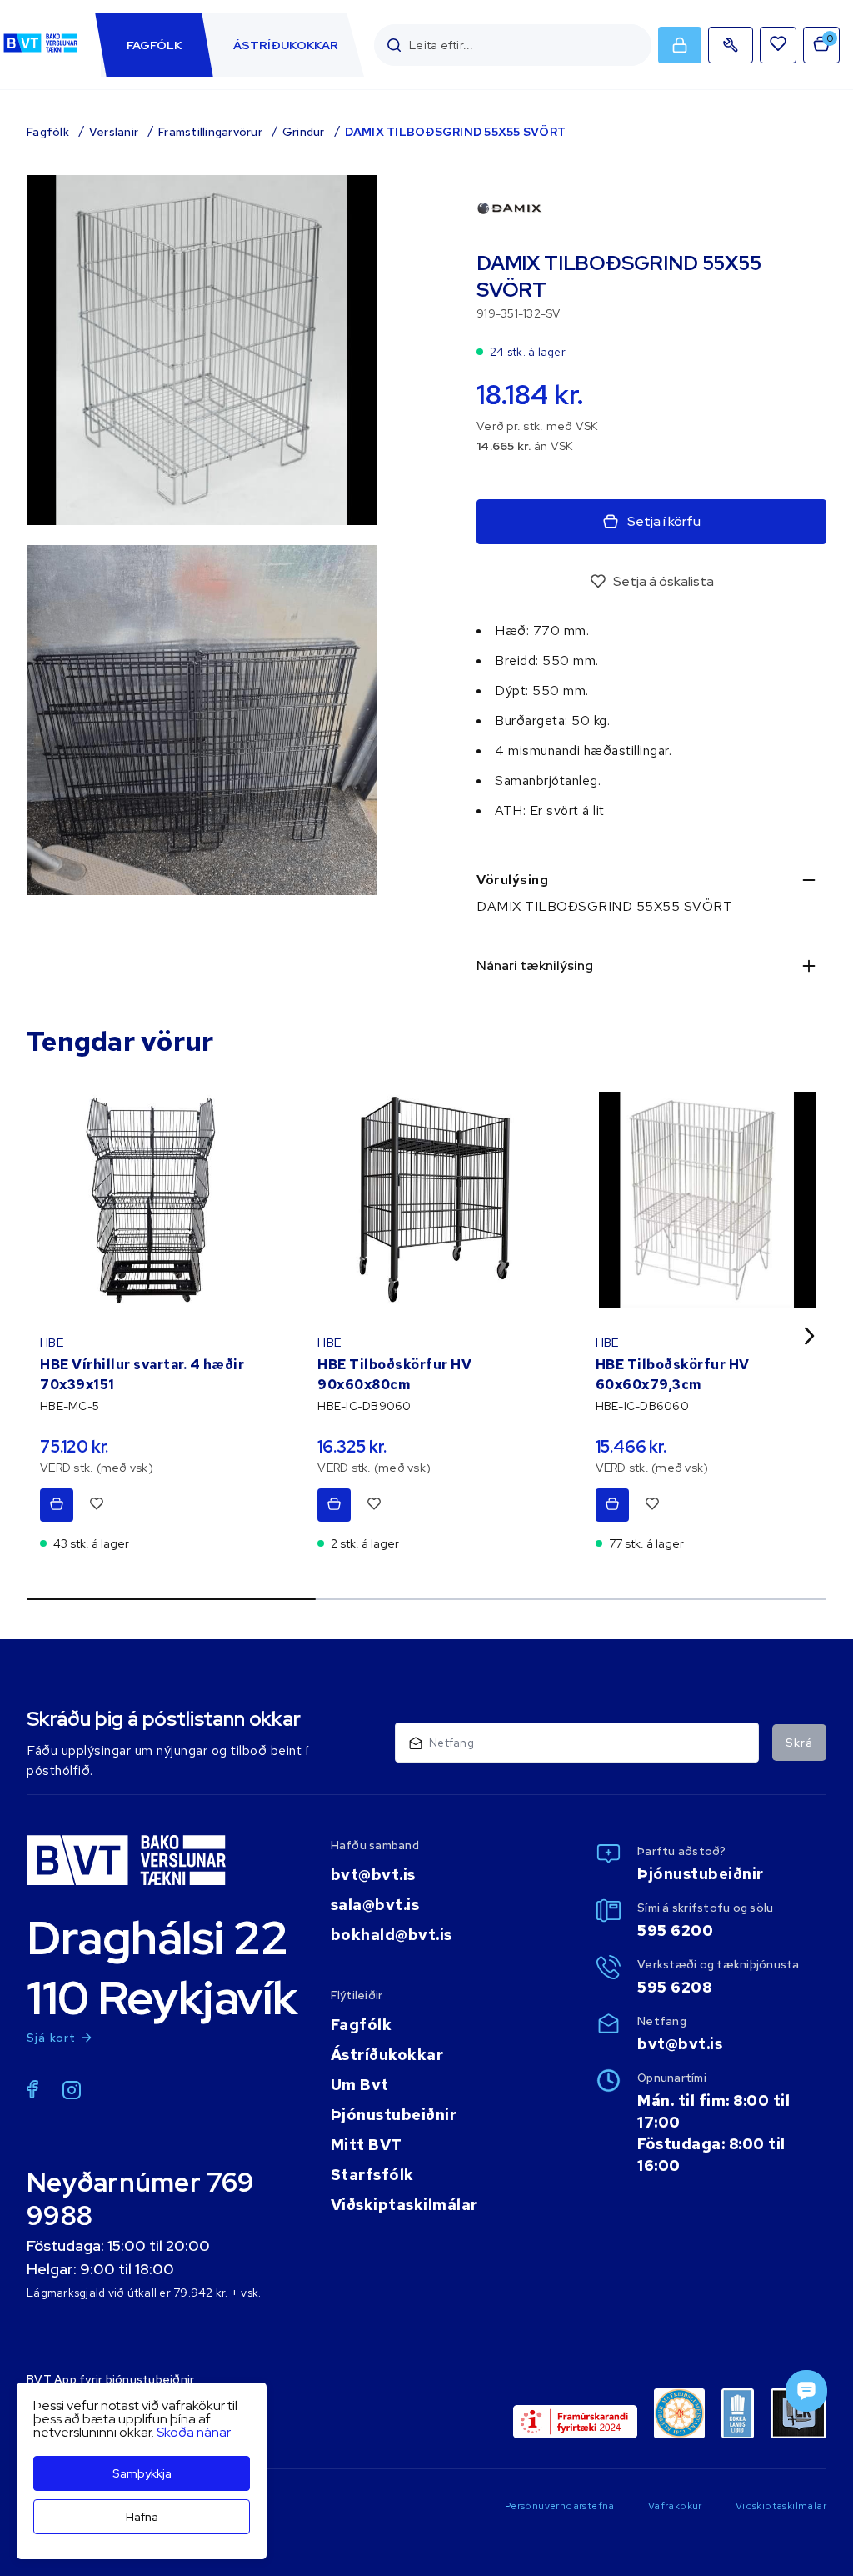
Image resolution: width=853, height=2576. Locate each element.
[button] (394, 45)
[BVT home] (40, 52)
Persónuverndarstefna (560, 2506)
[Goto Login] (778, 45)
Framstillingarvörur (210, 132)
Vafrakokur (675, 2506)
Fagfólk (48, 132)
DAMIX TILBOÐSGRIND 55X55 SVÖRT (456, 132)
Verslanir (114, 132)
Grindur (304, 132)
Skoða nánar (194, 2432)
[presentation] (154, 45)
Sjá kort (52, 2038)
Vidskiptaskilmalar (781, 2506)
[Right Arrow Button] (810, 1336)
